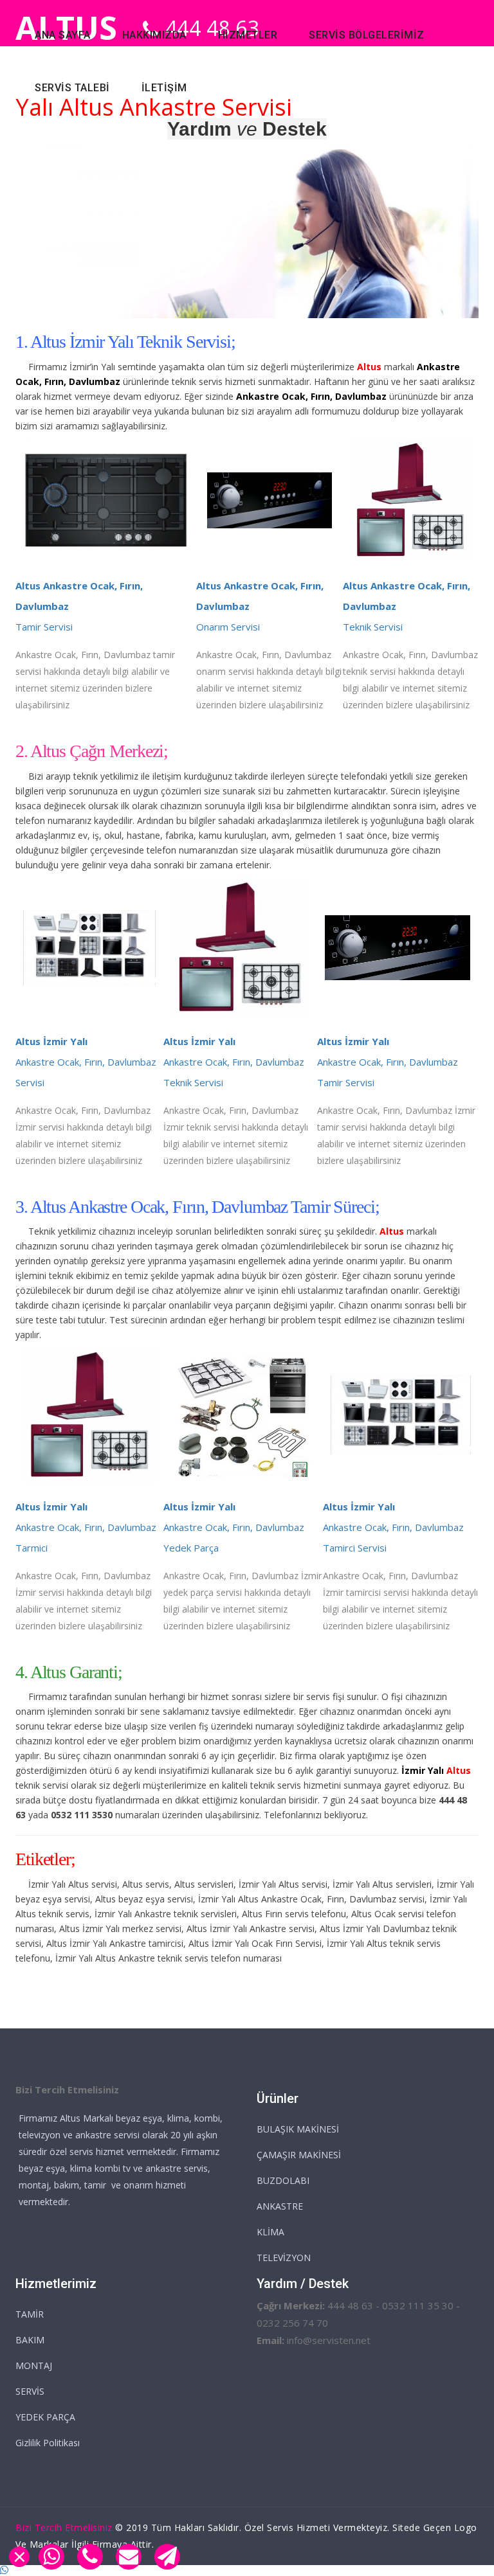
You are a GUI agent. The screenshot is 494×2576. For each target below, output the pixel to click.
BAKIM (30, 2340)
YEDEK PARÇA (45, 2417)
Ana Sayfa (63, 35)
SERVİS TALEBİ (72, 88)
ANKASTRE (280, 2206)
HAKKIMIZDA (154, 35)
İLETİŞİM (164, 88)
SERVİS (30, 2391)
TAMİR (30, 2314)
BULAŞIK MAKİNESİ (298, 2129)
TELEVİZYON (284, 2258)
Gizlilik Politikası (48, 2443)
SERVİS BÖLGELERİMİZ (367, 35)
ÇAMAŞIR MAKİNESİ (299, 2155)
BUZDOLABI (283, 2180)
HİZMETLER (248, 35)
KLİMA (270, 2232)
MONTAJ (34, 2366)
